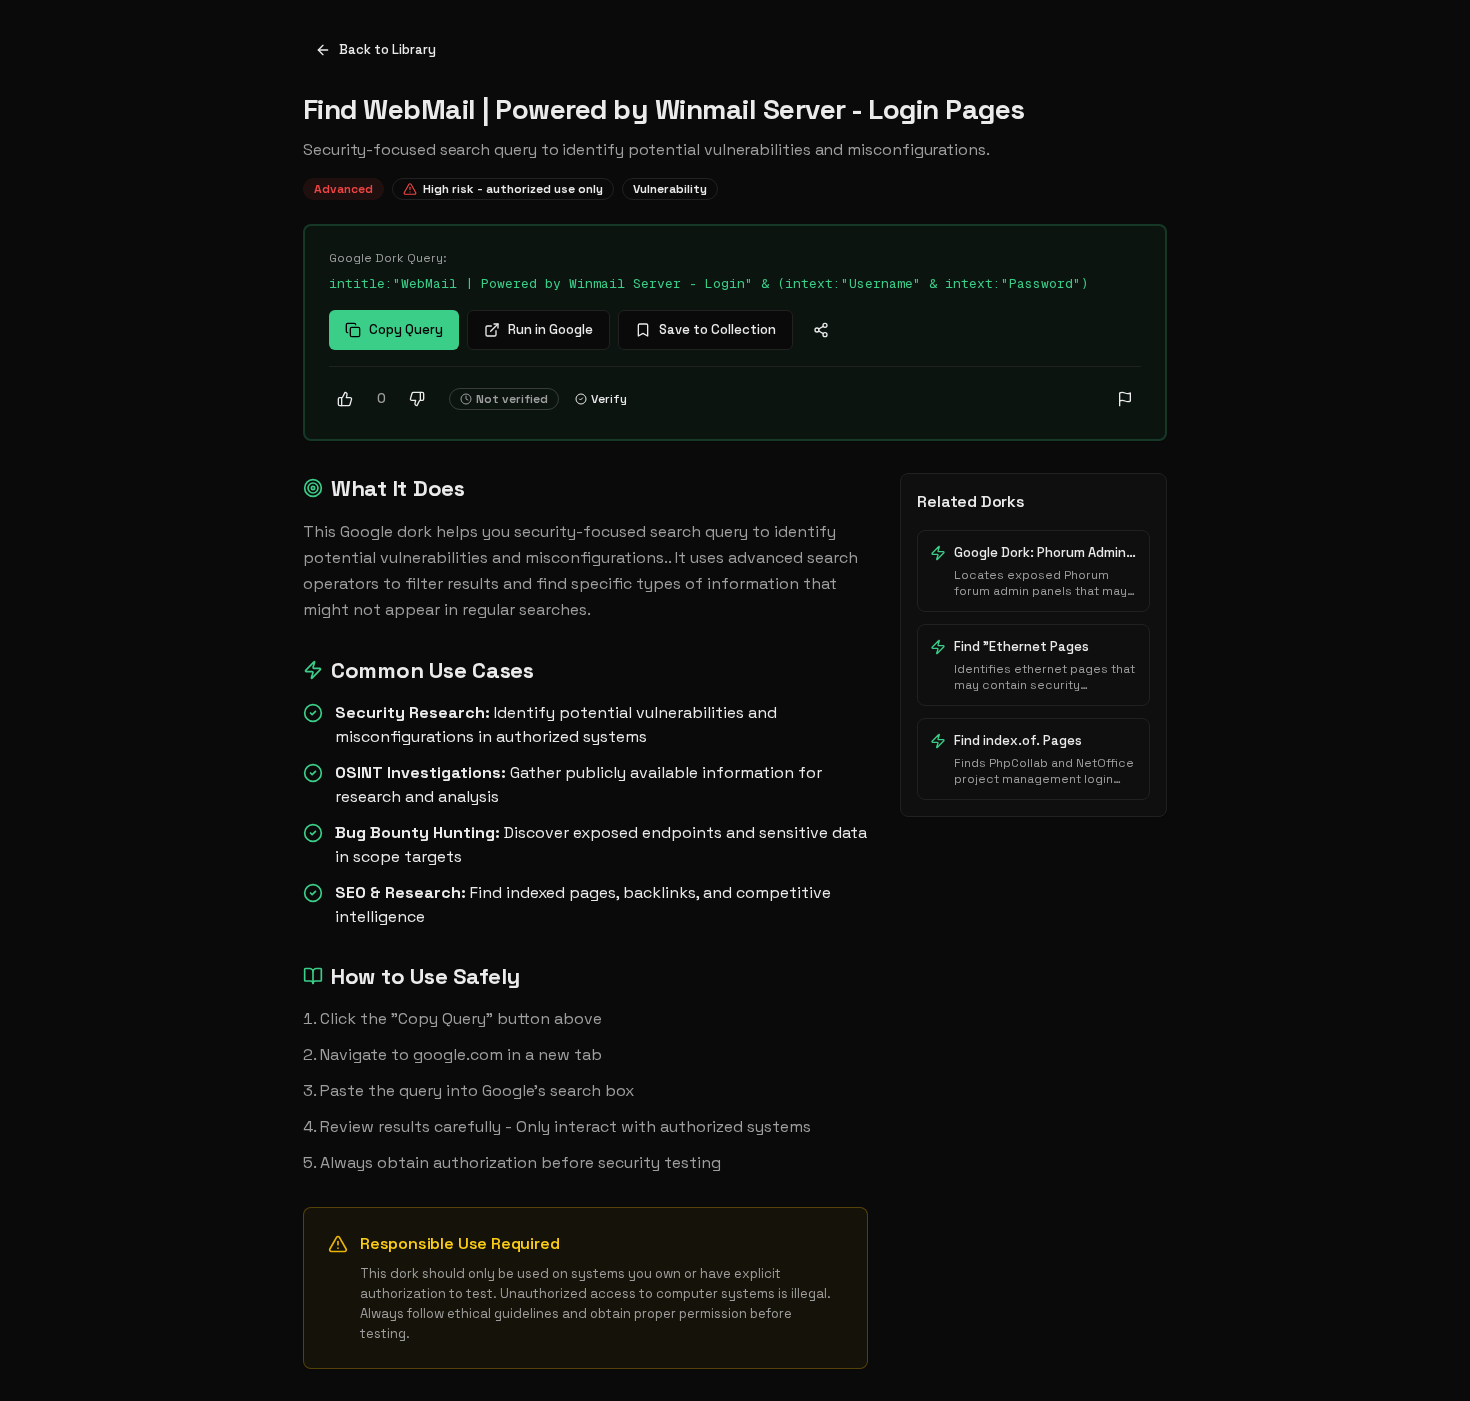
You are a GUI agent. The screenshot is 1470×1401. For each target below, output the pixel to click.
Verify (609, 399)
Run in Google (550, 329)
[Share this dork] (821, 330)
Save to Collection (717, 329)
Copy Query (406, 329)
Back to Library (387, 49)
